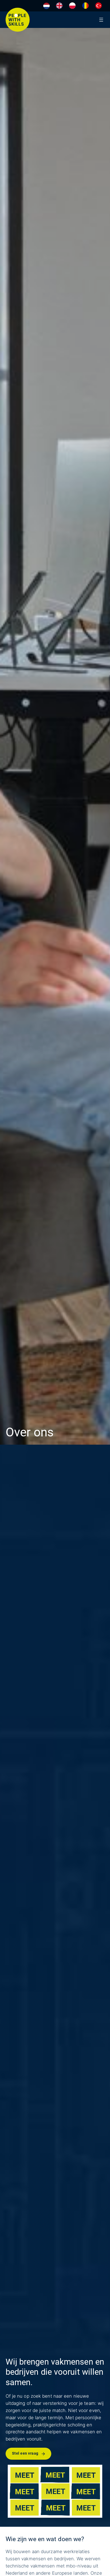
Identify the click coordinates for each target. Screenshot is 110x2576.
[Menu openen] (101, 20)
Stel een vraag (25, 2453)
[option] (59, 6)
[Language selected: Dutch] (74, 6)
